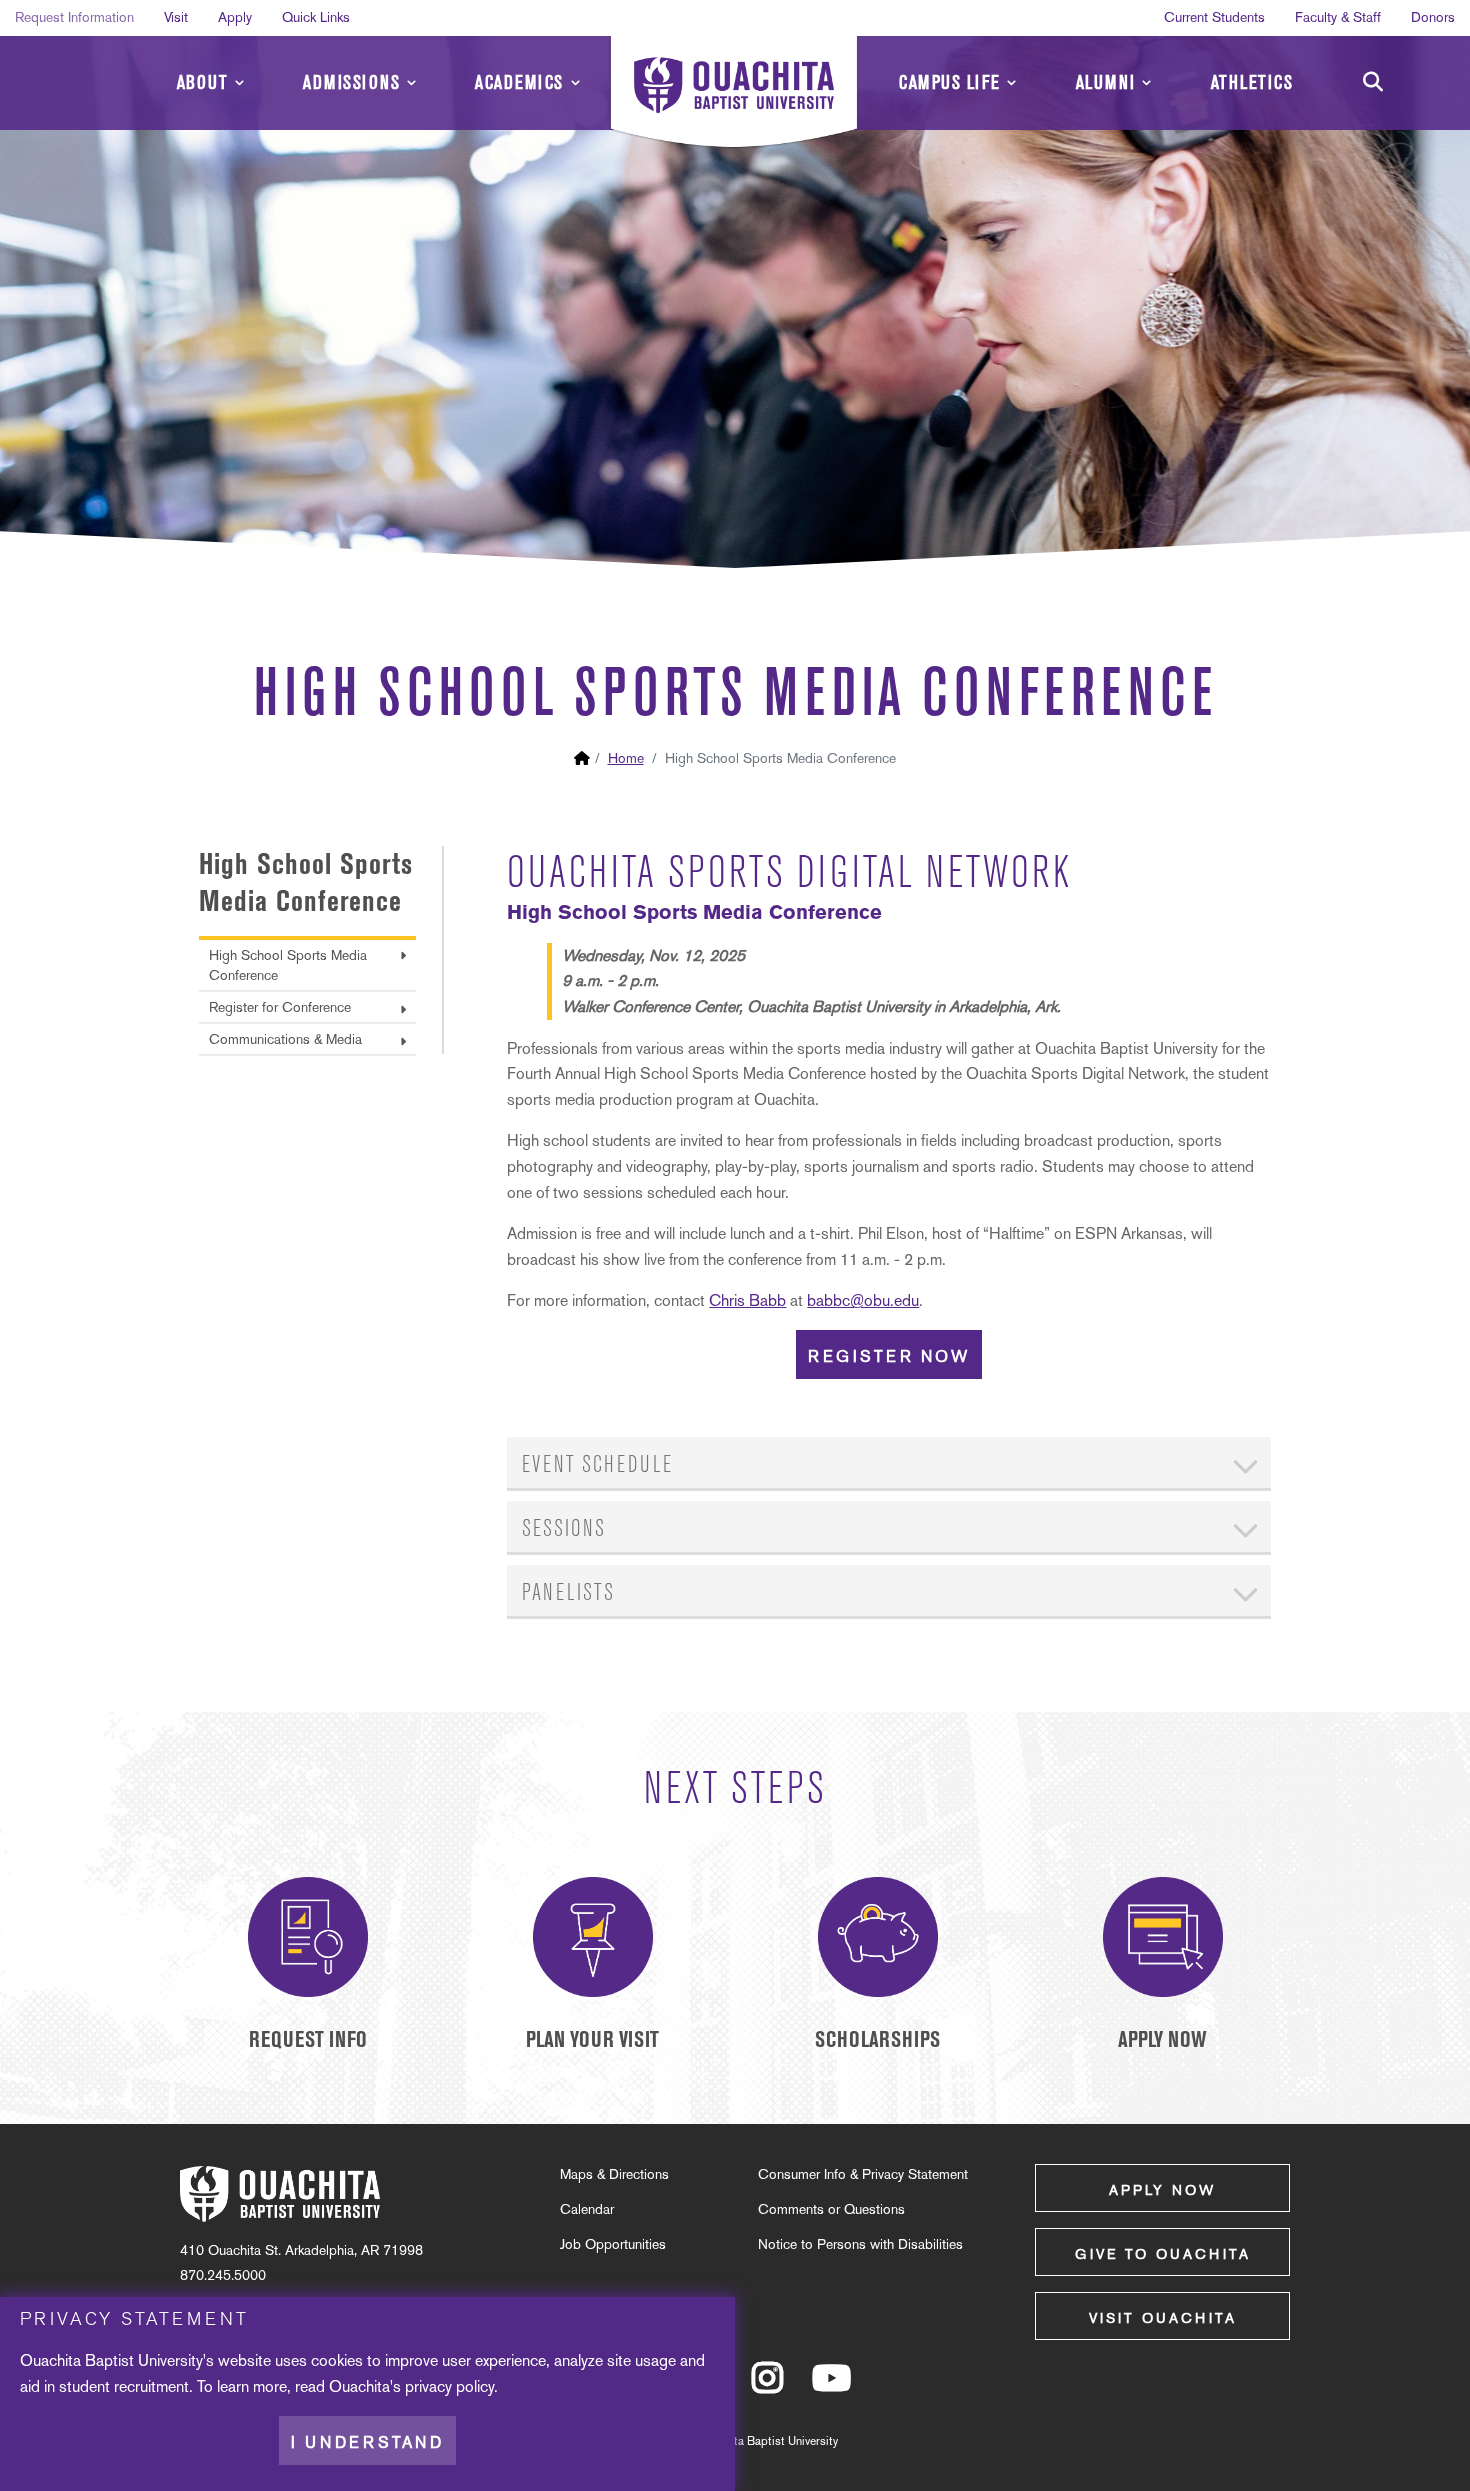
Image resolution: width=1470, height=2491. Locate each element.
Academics (519, 82)
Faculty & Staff (1338, 17)
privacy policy (449, 2386)
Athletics (1252, 82)
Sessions (564, 1528)
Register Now (889, 1356)
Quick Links (316, 17)
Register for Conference (280, 1007)
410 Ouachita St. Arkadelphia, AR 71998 (301, 2250)
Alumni (1106, 82)
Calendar (587, 2209)
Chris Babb (747, 1300)
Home (626, 758)
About (203, 82)
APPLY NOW (1162, 2039)
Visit (176, 17)
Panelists (568, 1592)
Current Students (1214, 17)
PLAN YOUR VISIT (592, 2039)
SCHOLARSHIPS (877, 2039)
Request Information (74, 17)
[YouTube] (831, 2387)
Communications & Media (285, 1039)
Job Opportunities (613, 2244)
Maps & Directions (614, 2174)
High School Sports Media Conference (288, 965)
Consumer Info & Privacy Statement (863, 2174)
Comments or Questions (831, 2209)
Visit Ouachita (1163, 2318)
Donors (1433, 17)
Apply (235, 17)
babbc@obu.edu (863, 1300)
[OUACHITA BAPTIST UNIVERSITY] (734, 95)
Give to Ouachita (1163, 2254)
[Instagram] (767, 2387)
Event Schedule (597, 1464)
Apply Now (1162, 2190)
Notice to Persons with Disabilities (860, 2244)
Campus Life (950, 82)
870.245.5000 (223, 2275)
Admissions (351, 82)
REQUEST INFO (308, 2039)
